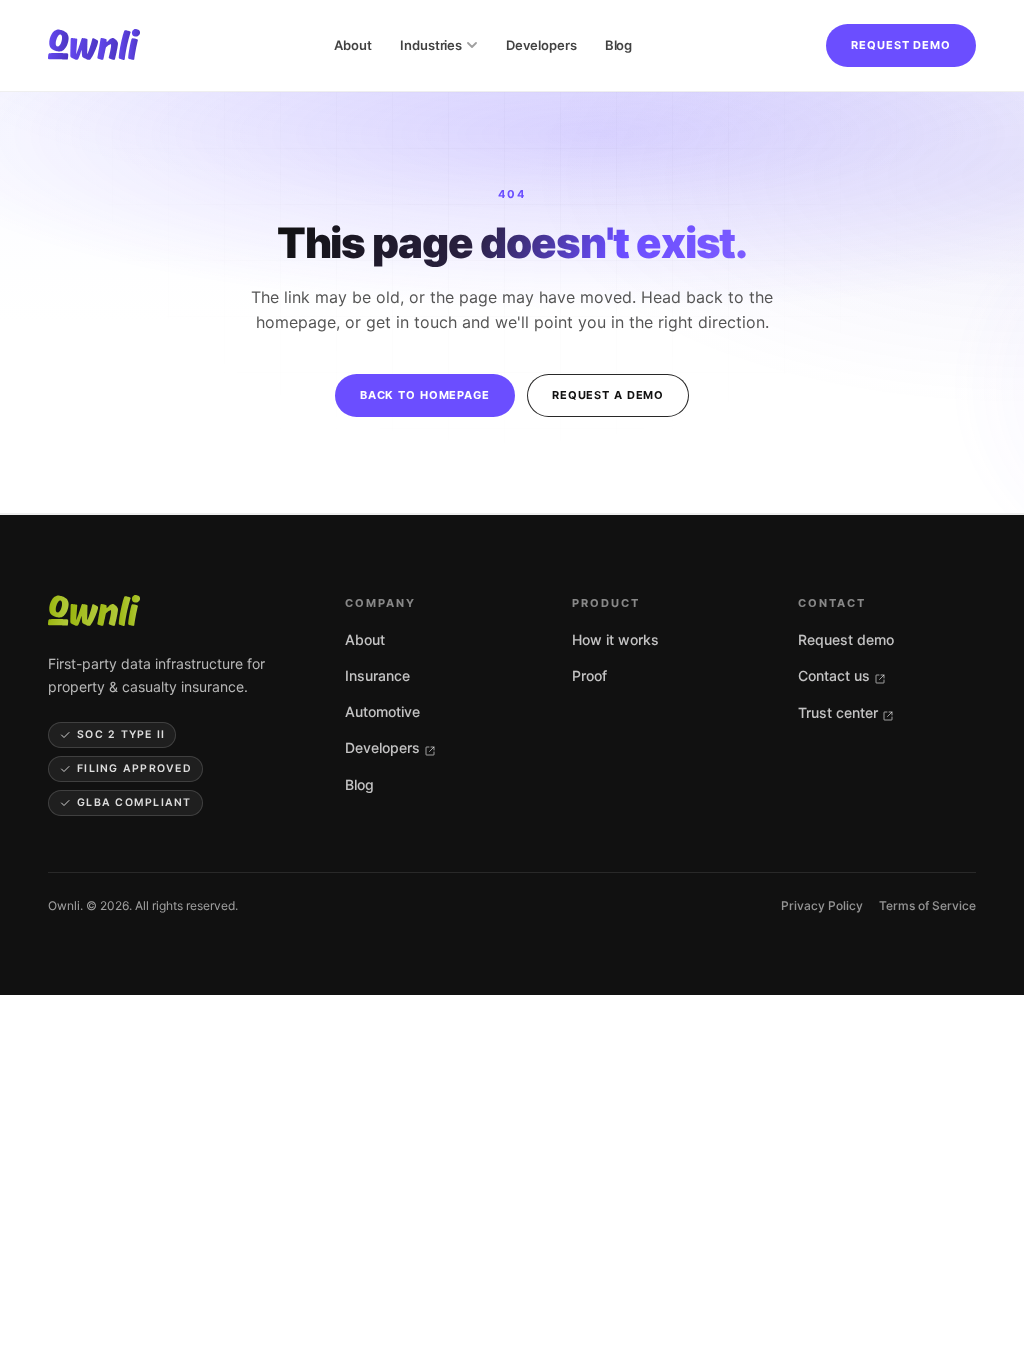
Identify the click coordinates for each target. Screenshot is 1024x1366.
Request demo (901, 45)
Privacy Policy (822, 905)
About (353, 45)
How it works (615, 639)
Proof (589, 675)
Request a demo (608, 395)
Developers (541, 45)
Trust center (838, 712)
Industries (431, 45)
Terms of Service (927, 905)
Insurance (377, 675)
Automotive (382, 711)
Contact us (834, 675)
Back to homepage (425, 395)
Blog (619, 45)
